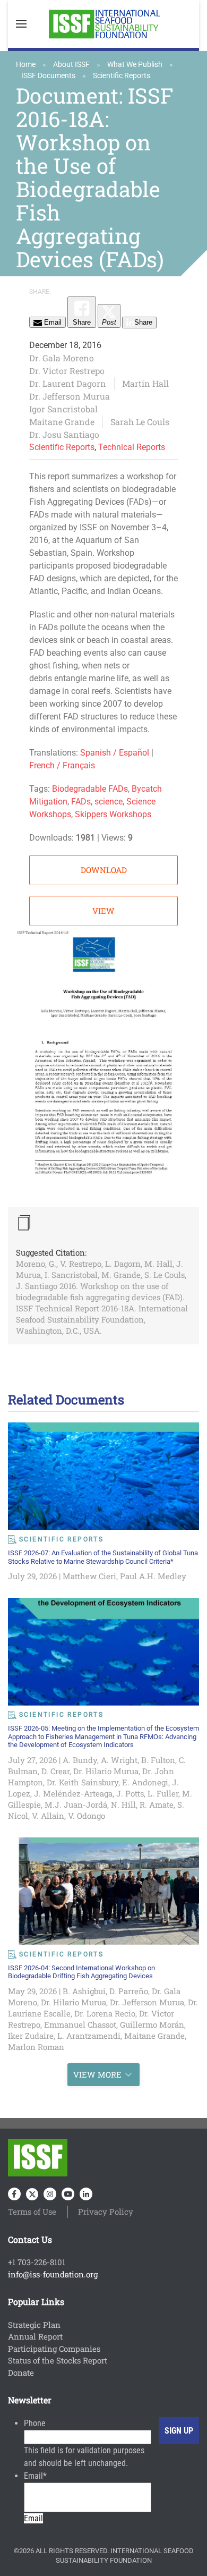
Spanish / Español (115, 753)
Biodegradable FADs (90, 789)
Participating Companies (54, 2349)
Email (35, 2476)
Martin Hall (145, 383)
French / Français (62, 765)
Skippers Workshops (113, 814)
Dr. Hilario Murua (106, 1771)
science (109, 802)
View (103, 911)
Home (26, 64)
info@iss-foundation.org (53, 2274)
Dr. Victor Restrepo (67, 371)
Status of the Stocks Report (58, 2360)
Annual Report (35, 2336)
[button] (21, 24)
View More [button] (97, 2074)
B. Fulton (158, 1760)
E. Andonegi (145, 1782)
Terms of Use (32, 2211)
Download (104, 870)
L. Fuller (163, 1793)
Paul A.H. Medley (153, 1576)
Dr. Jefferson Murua (70, 396)
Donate (21, 2372)
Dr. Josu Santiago (64, 434)
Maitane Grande (62, 422)
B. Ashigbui (84, 1991)
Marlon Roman (36, 2047)
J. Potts (130, 1793)
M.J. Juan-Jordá (76, 1804)
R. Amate (157, 1804)
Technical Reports (132, 447)
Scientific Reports (122, 75)
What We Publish (135, 64)
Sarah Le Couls (140, 422)
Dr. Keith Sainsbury (83, 1782)
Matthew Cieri (89, 1576)
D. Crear (55, 1771)
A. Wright (119, 1760)
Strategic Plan (34, 2325)
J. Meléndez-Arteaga (73, 1793)
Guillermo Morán (152, 2024)
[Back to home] (103, 24)
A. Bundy (80, 1760)
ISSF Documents (48, 75)
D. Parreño (129, 1991)
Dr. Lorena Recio (105, 2013)
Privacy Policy (106, 2211)
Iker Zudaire (31, 2036)
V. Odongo (87, 1816)
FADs (81, 802)
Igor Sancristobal (63, 409)
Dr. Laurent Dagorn (68, 383)
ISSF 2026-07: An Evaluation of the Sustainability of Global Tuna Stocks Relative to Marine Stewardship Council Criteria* (103, 1557)
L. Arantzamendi (89, 2036)
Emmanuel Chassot (80, 2024)
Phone (35, 2423)
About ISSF (71, 64)
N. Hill (123, 1804)
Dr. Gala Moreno (62, 358)
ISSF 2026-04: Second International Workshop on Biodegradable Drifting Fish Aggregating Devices (81, 1972)
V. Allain (48, 1816)
